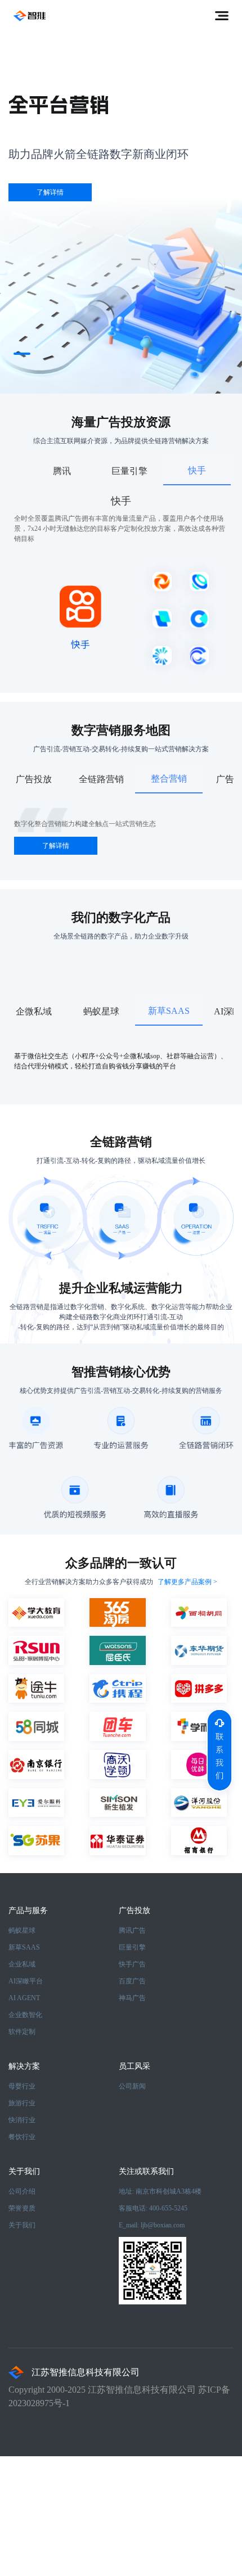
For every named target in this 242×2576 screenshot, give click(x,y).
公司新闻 (132, 2086)
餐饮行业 (22, 2137)
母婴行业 (22, 2086)
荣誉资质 (22, 2208)
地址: (160, 2191)
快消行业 (22, 2120)
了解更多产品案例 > (187, 1582)
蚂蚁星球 (22, 1930)
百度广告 (132, 1981)
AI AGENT (24, 1998)
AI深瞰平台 (26, 1981)
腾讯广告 (132, 1930)
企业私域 (22, 1964)
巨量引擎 (132, 1947)
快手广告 (132, 1964)
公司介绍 (22, 2191)
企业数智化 (25, 2015)
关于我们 (22, 2225)
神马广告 (132, 1998)
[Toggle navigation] (222, 16)
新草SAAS (24, 1947)
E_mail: (152, 2225)
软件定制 (22, 2032)
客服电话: (153, 2208)
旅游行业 (22, 2103)
